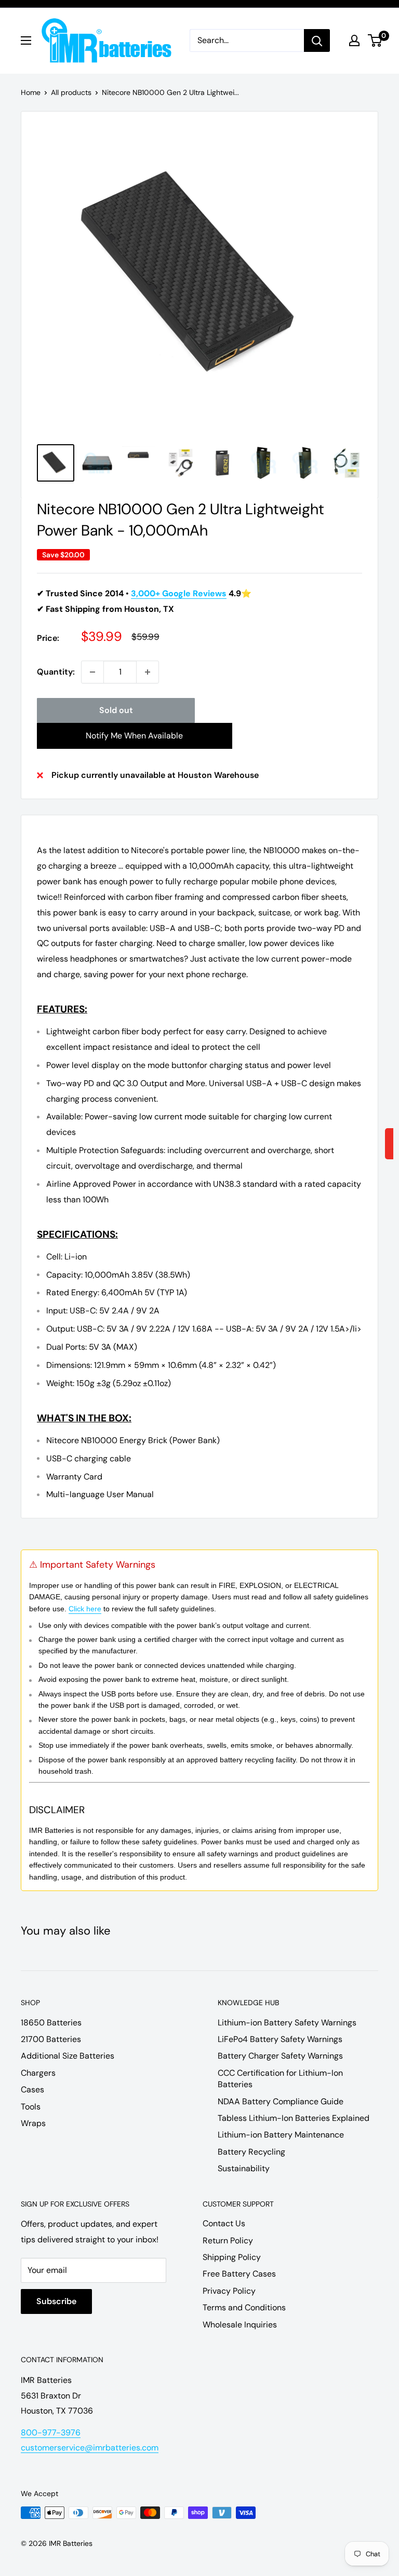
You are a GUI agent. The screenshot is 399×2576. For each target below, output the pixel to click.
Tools (31, 2107)
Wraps (33, 2123)
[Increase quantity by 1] (148, 672)
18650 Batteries (51, 2023)
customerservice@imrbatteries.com (90, 2448)
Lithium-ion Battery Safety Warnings (287, 2023)
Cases (32, 2089)
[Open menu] (26, 40)
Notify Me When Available (134, 736)
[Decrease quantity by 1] (92, 672)
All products (71, 92)
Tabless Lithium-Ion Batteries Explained (294, 2118)
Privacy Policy (229, 2291)
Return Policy (228, 2241)
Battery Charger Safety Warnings (280, 2056)
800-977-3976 (51, 2433)
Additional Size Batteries (68, 2056)
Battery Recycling (251, 2152)
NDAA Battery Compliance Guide (281, 2101)
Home (31, 92)
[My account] (354, 40)
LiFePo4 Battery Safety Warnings (280, 2039)
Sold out (116, 710)
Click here (85, 1609)
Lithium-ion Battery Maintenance (281, 2135)
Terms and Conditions (244, 2307)
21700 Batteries (51, 2039)
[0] (375, 40)
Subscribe (56, 2301)
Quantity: (56, 672)
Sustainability (244, 2168)
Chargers (38, 2073)
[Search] (317, 40)
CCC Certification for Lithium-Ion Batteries (280, 2079)
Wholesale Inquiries (240, 2325)
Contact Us (224, 2223)
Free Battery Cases (239, 2274)
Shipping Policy (232, 2257)
